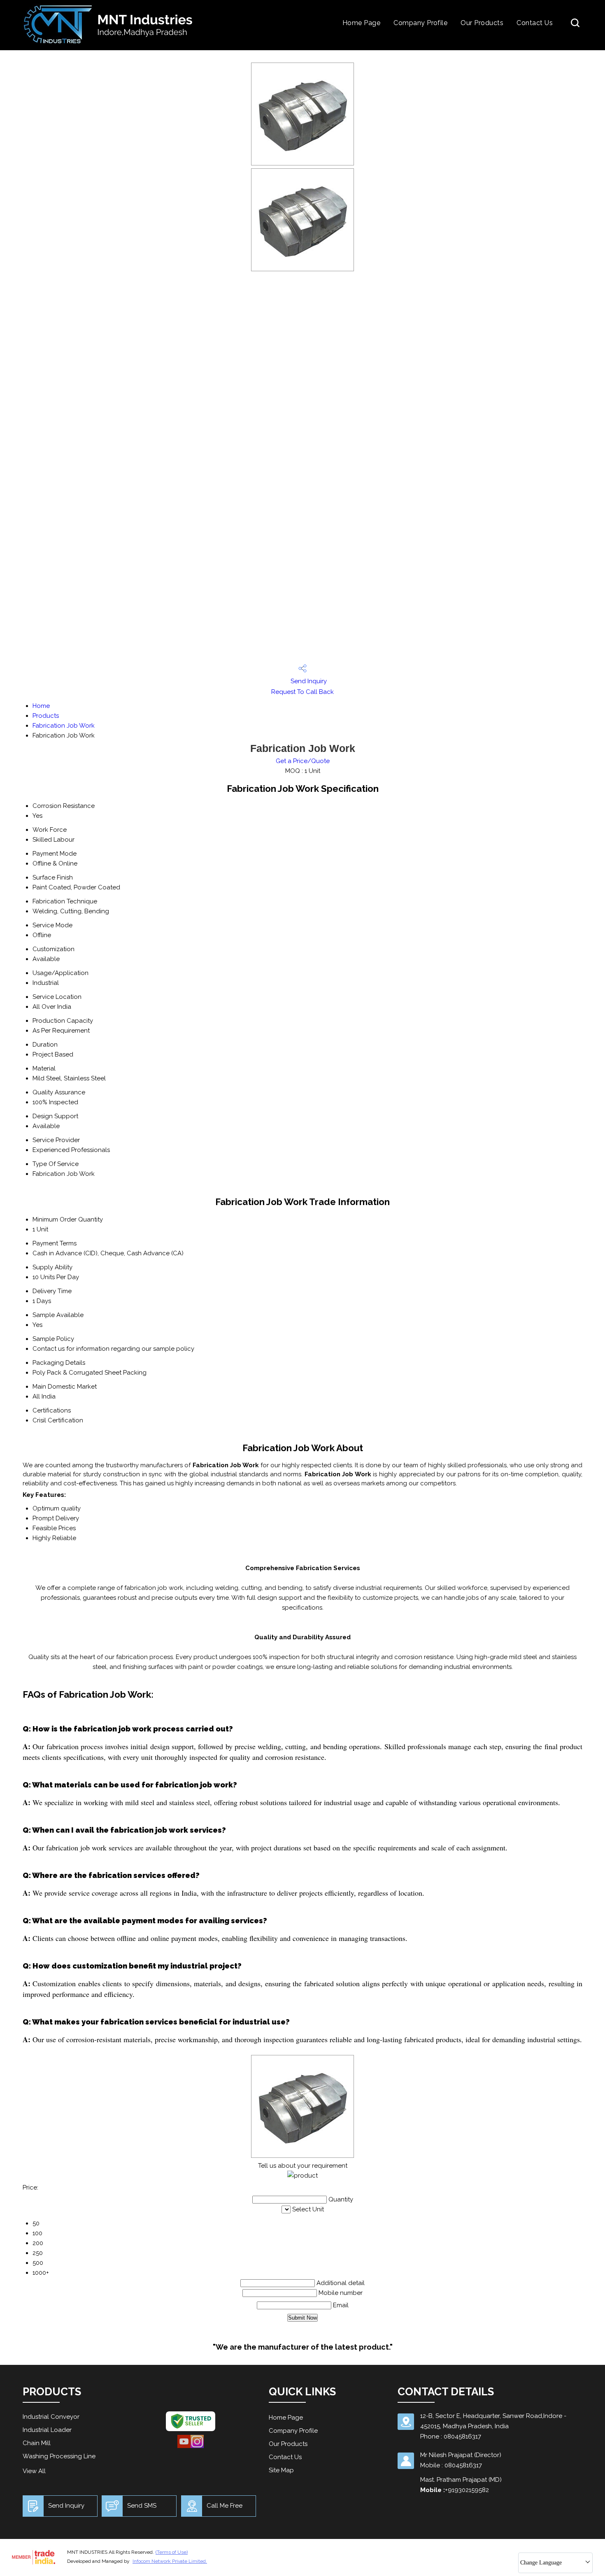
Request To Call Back (302, 692)
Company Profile (420, 23)
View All (34, 2471)
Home (41, 706)
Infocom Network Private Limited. (170, 2561)
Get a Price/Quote (303, 761)
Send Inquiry (308, 681)
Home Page (361, 23)
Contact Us (535, 23)
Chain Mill (37, 2443)
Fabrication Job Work (64, 726)
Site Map (281, 2470)
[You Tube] (184, 2447)
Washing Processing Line (59, 2456)
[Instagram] (197, 2447)
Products (46, 716)
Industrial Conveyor (51, 2417)
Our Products (482, 23)
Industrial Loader (47, 2430)
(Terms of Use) (172, 2552)
